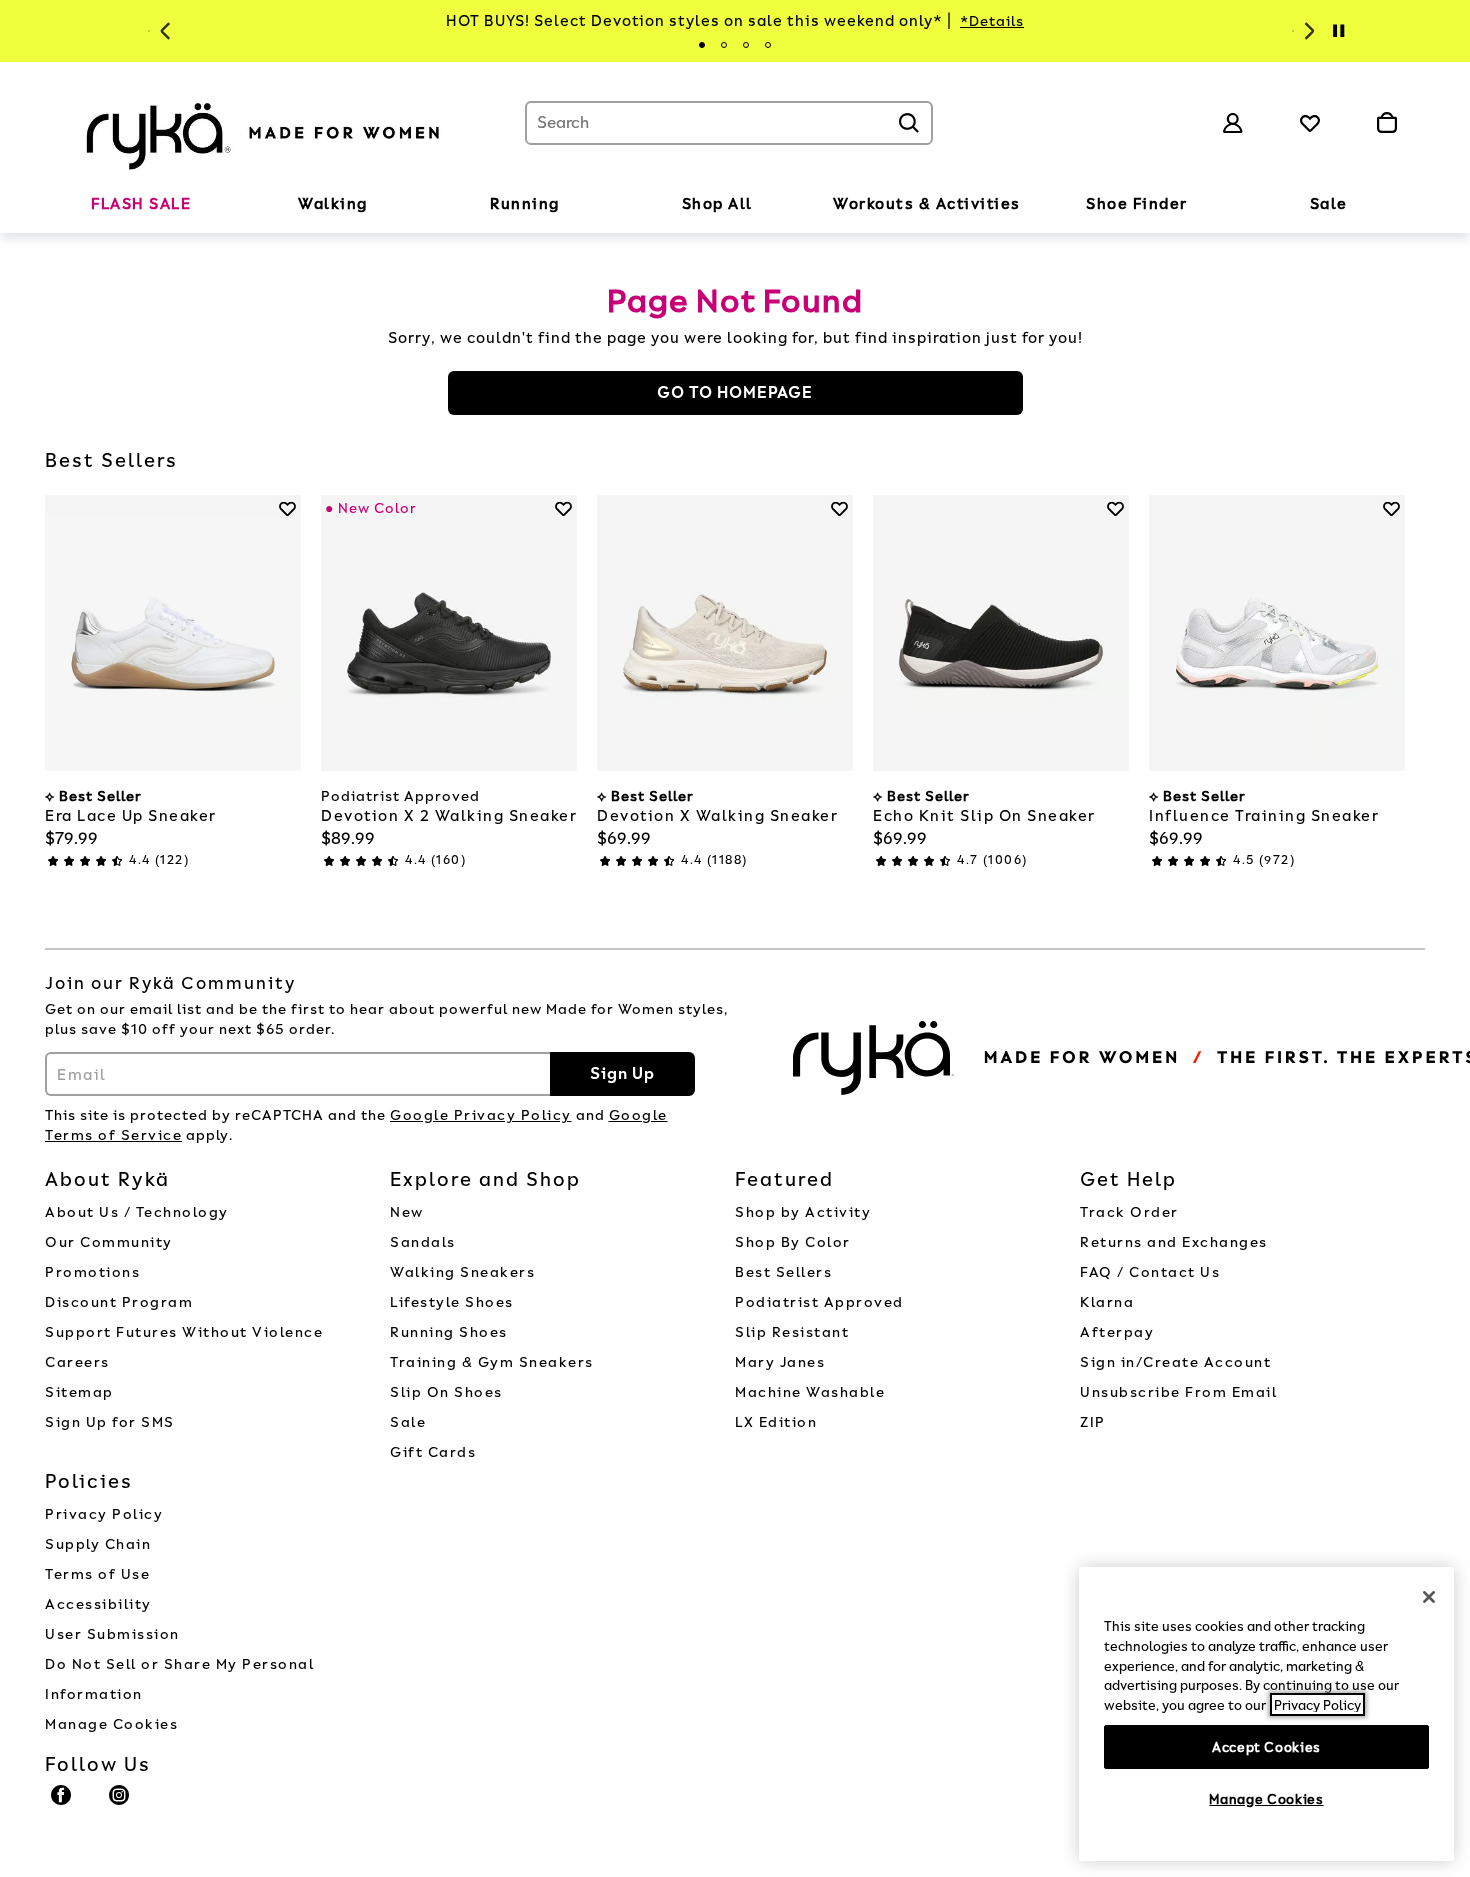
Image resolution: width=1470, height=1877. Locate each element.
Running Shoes (449, 1332)
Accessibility (98, 1604)
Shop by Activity (803, 1212)
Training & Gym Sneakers (492, 1362)
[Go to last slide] (163, 31)
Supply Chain (98, 1544)
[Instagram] (120, 1804)
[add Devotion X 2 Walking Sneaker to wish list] (563, 508)
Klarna (1107, 1302)
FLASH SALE (141, 204)
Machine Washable (810, 1392)
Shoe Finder (1137, 204)
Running (525, 204)
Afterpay (1117, 1332)
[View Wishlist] (1310, 123)
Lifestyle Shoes (452, 1302)
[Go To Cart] (1386, 123)
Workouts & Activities (927, 204)
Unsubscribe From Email (1178, 1392)
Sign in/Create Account (1175, 1362)
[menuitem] (141, 208)
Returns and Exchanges (1174, 1242)
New (407, 1212)
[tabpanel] (735, 22)
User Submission (112, 1634)
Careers (77, 1362)
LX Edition (776, 1422)
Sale (1329, 204)
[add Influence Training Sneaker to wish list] (1391, 508)
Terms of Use (97, 1574)
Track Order (1129, 1212)
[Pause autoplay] (1338, 31)
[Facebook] (62, 1804)
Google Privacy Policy (481, 1115)
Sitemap (79, 1392)
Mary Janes (780, 1362)
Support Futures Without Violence (184, 1332)
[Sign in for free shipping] (1233, 123)
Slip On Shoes (446, 1392)
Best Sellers (783, 1272)
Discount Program (119, 1302)
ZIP (1093, 1422)
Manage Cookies (111, 1724)
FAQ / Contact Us (1150, 1272)
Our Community (109, 1242)
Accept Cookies (1266, 1746)
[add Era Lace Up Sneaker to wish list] (287, 508)
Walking (333, 204)
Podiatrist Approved (819, 1302)
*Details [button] (992, 21)
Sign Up (622, 1073)
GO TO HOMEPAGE (735, 392)
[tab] (702, 45)
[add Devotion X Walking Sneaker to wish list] (839, 508)
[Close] (1429, 1597)
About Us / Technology (137, 1212)
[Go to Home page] (265, 132)
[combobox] (729, 123)
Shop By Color (793, 1242)
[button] (201, 205)
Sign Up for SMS (110, 1422)
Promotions (92, 1272)
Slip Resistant (792, 1332)
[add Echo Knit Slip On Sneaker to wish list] (1115, 508)
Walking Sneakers (462, 1272)
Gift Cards (433, 1452)
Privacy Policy (104, 1514)
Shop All (717, 204)
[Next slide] (1307, 31)
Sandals (423, 1242)
